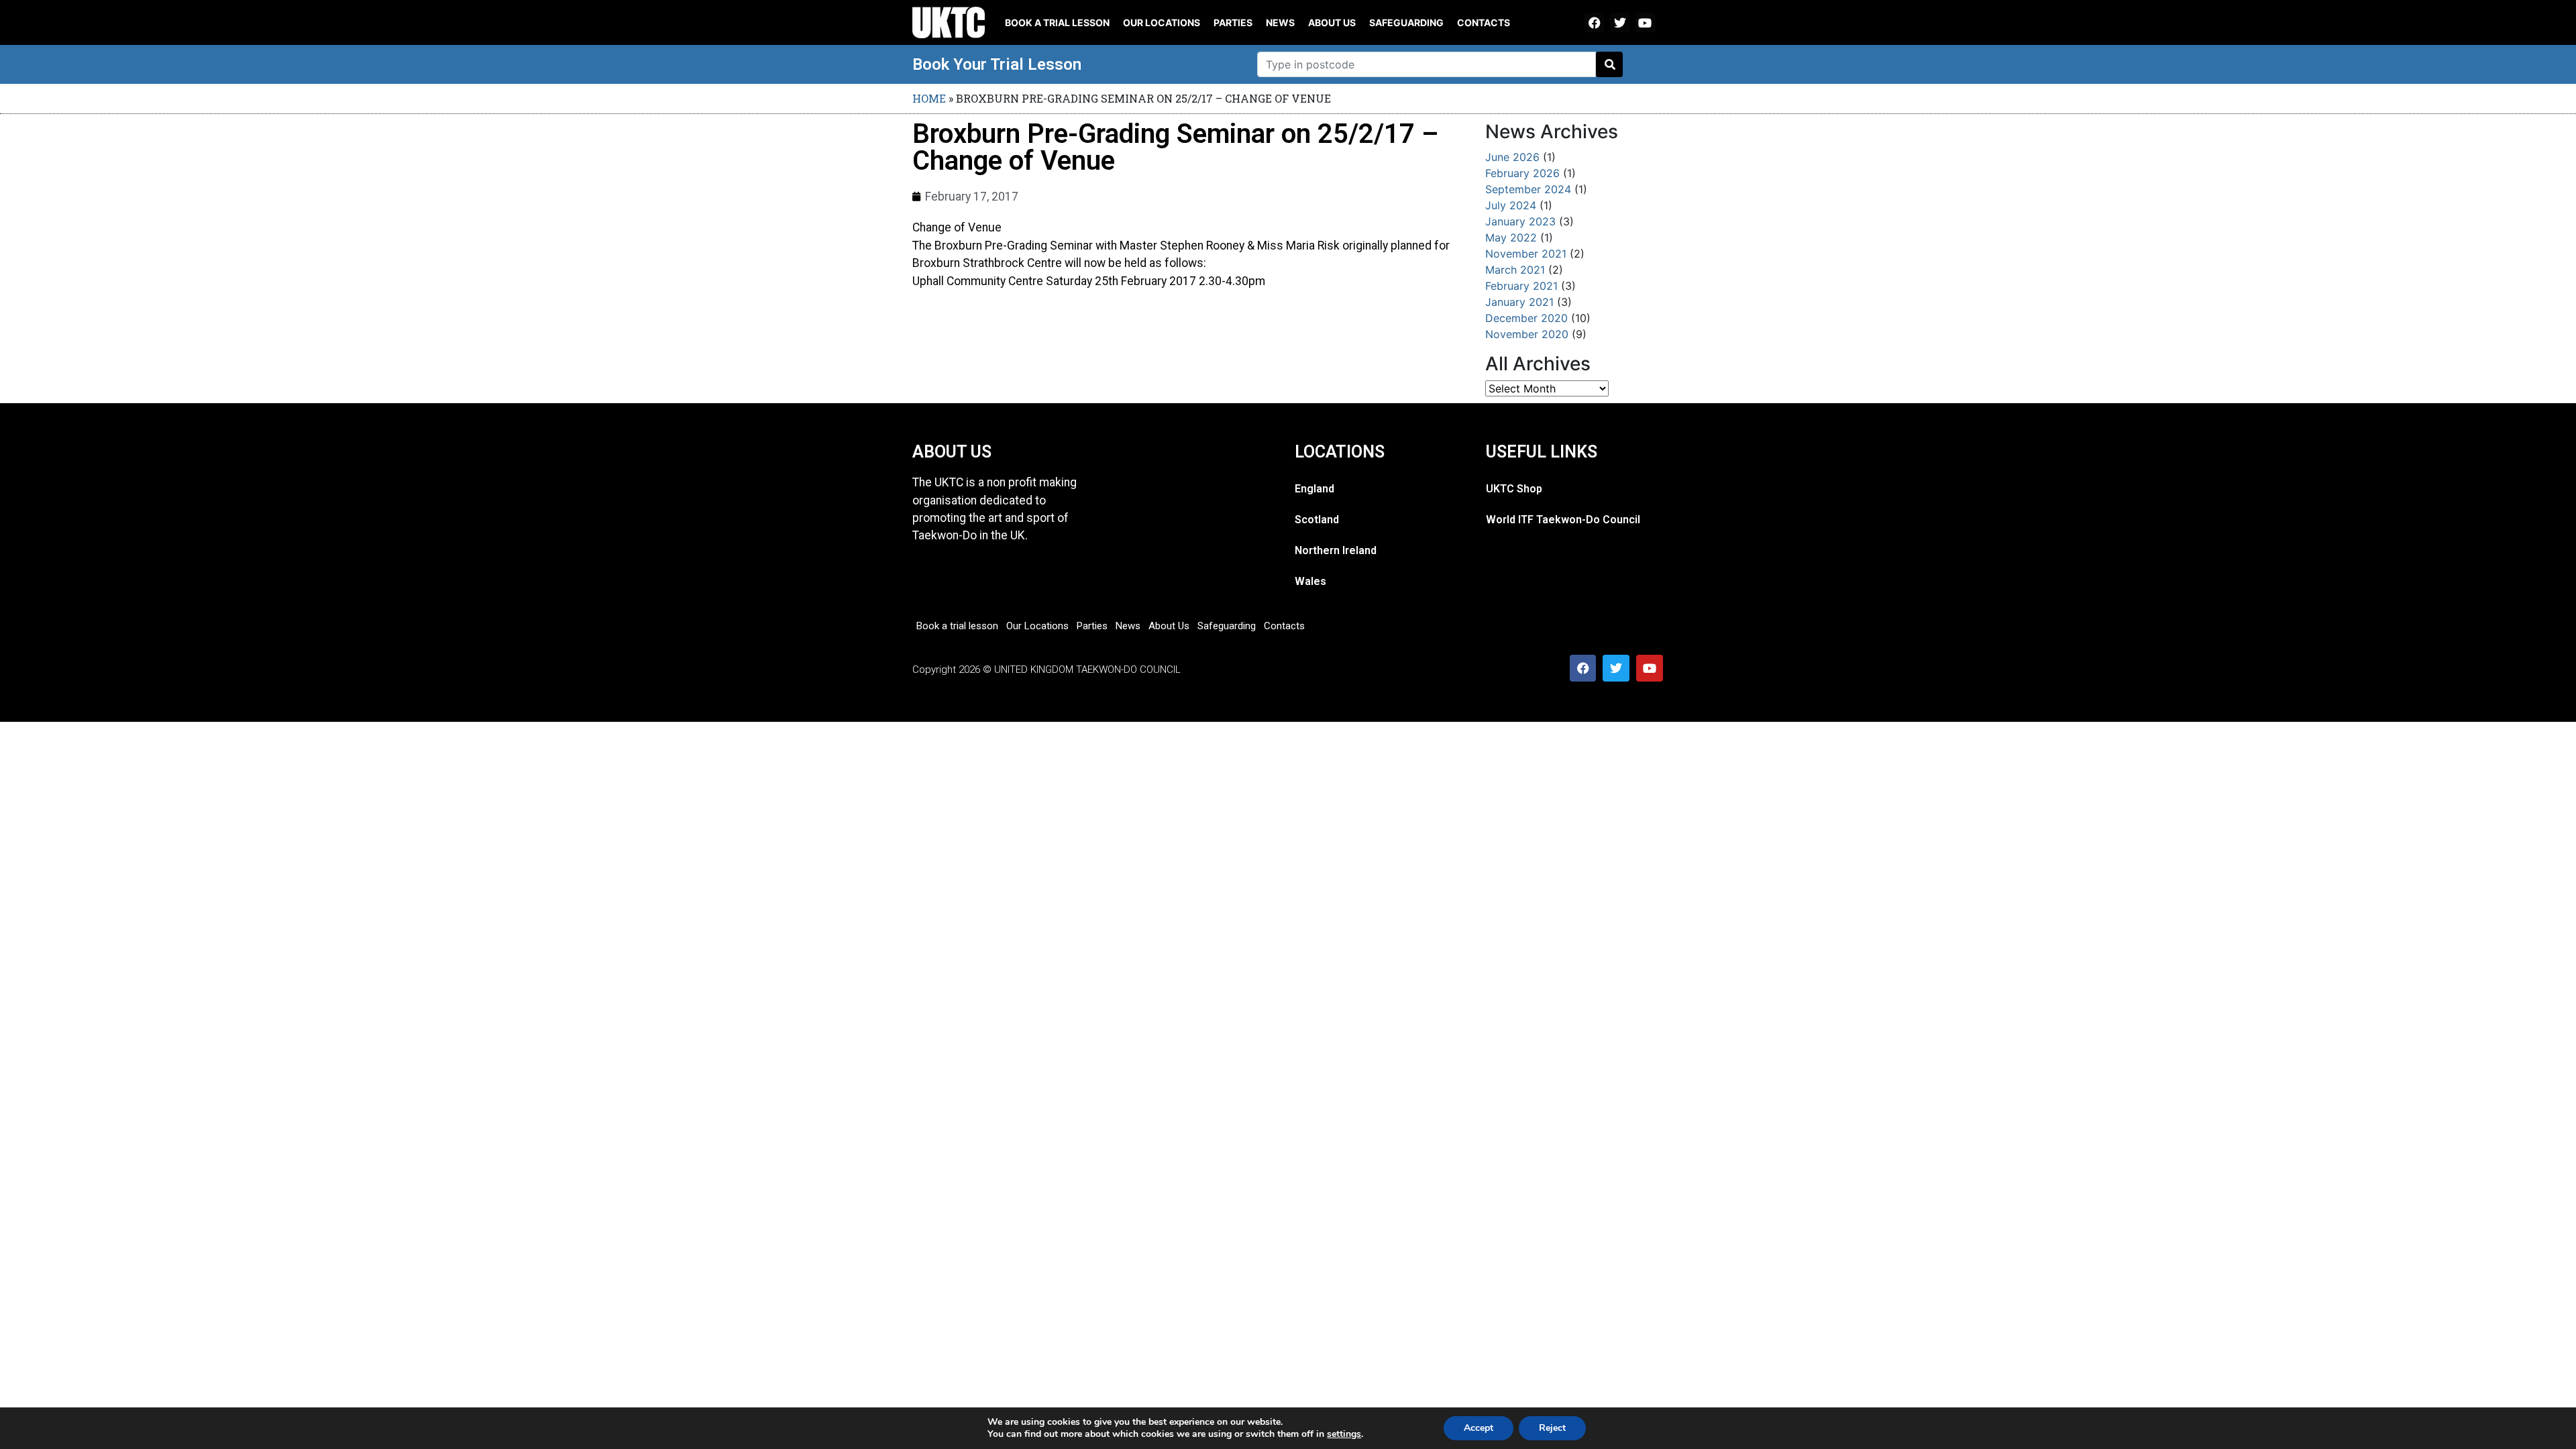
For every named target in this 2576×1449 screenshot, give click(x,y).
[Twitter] (1620, 22)
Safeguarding (1406, 22)
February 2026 (1522, 173)
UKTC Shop (1514, 489)
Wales (1310, 581)
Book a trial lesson (1057, 22)
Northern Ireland (1336, 550)
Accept (1479, 1428)
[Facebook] (1594, 22)
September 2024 (1528, 189)
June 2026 (1512, 157)
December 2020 (1526, 318)
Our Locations (1162, 22)
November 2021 (1526, 254)
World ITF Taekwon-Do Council (1563, 520)
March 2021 (1515, 270)
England (1314, 489)
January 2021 (1519, 302)
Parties (1233, 22)
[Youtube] (1645, 22)
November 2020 (1527, 334)
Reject (1552, 1428)
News (1280, 22)
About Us (1332, 22)
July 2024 (1511, 205)
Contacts (1484, 22)
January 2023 (1520, 221)
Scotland (1317, 520)
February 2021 (1521, 286)
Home (929, 98)
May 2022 (1511, 237)
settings (1344, 1434)
